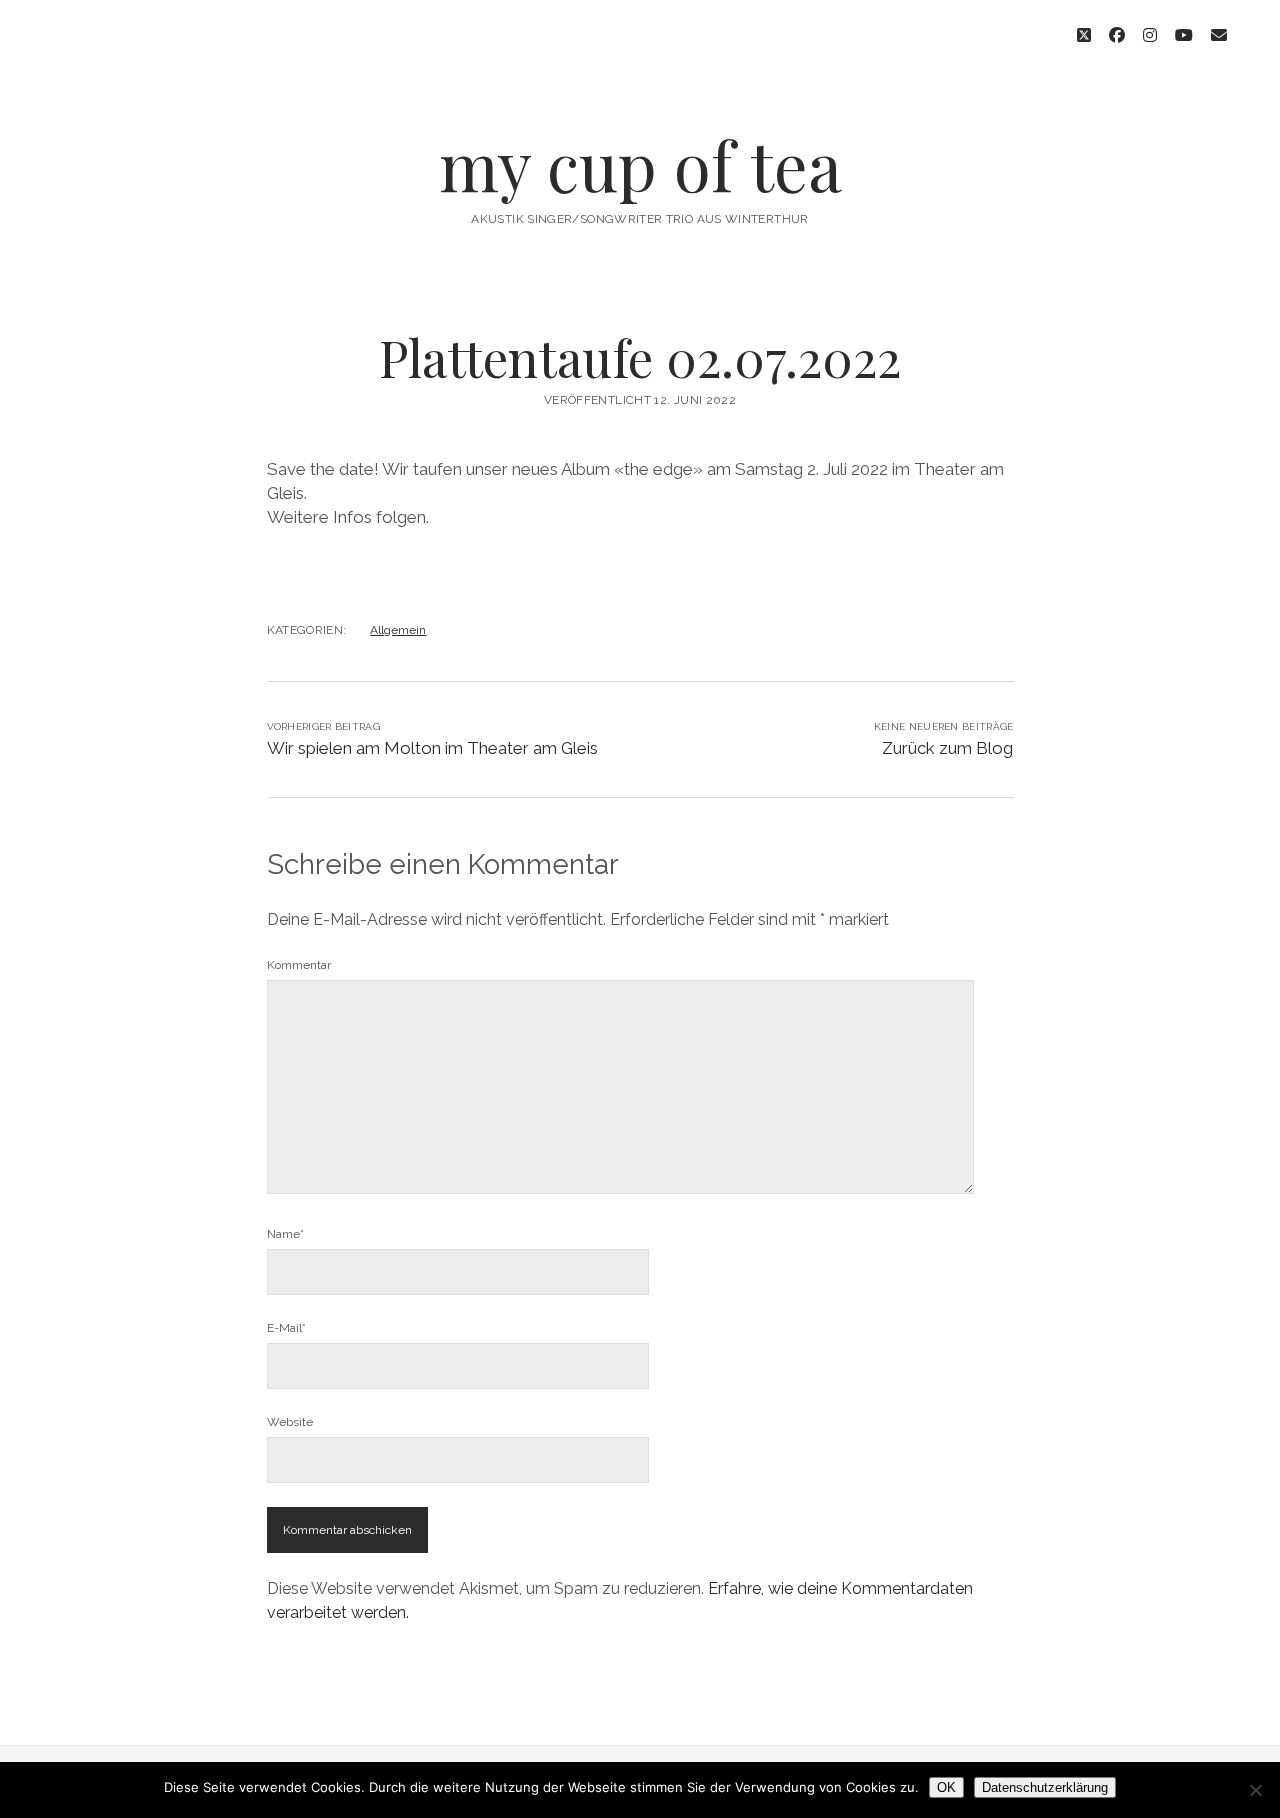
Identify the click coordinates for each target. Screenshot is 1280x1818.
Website (290, 1422)
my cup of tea (640, 164)
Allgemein (398, 630)
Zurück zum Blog (947, 748)
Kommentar (299, 965)
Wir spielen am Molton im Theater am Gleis (432, 748)
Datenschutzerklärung (1045, 1787)
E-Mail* (286, 1328)
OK (946, 1787)
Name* (285, 1234)
